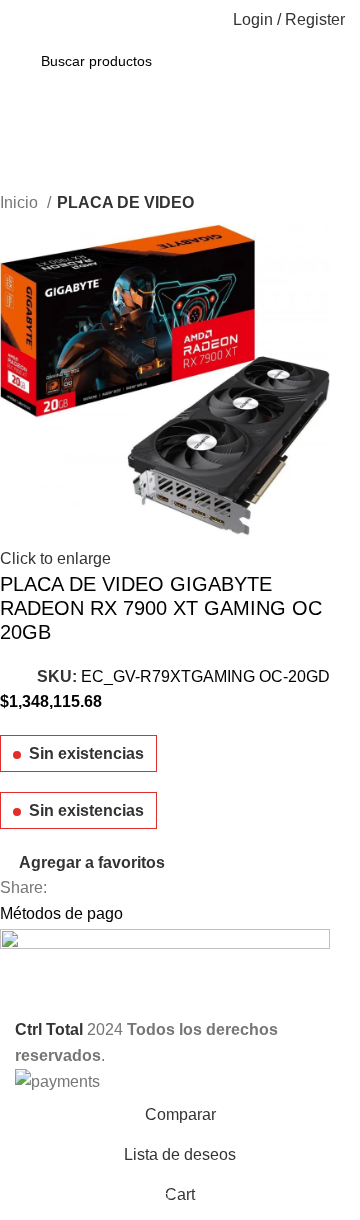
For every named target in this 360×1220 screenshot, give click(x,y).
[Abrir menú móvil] (23, 20)
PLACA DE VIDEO (125, 202)
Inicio (21, 202)
